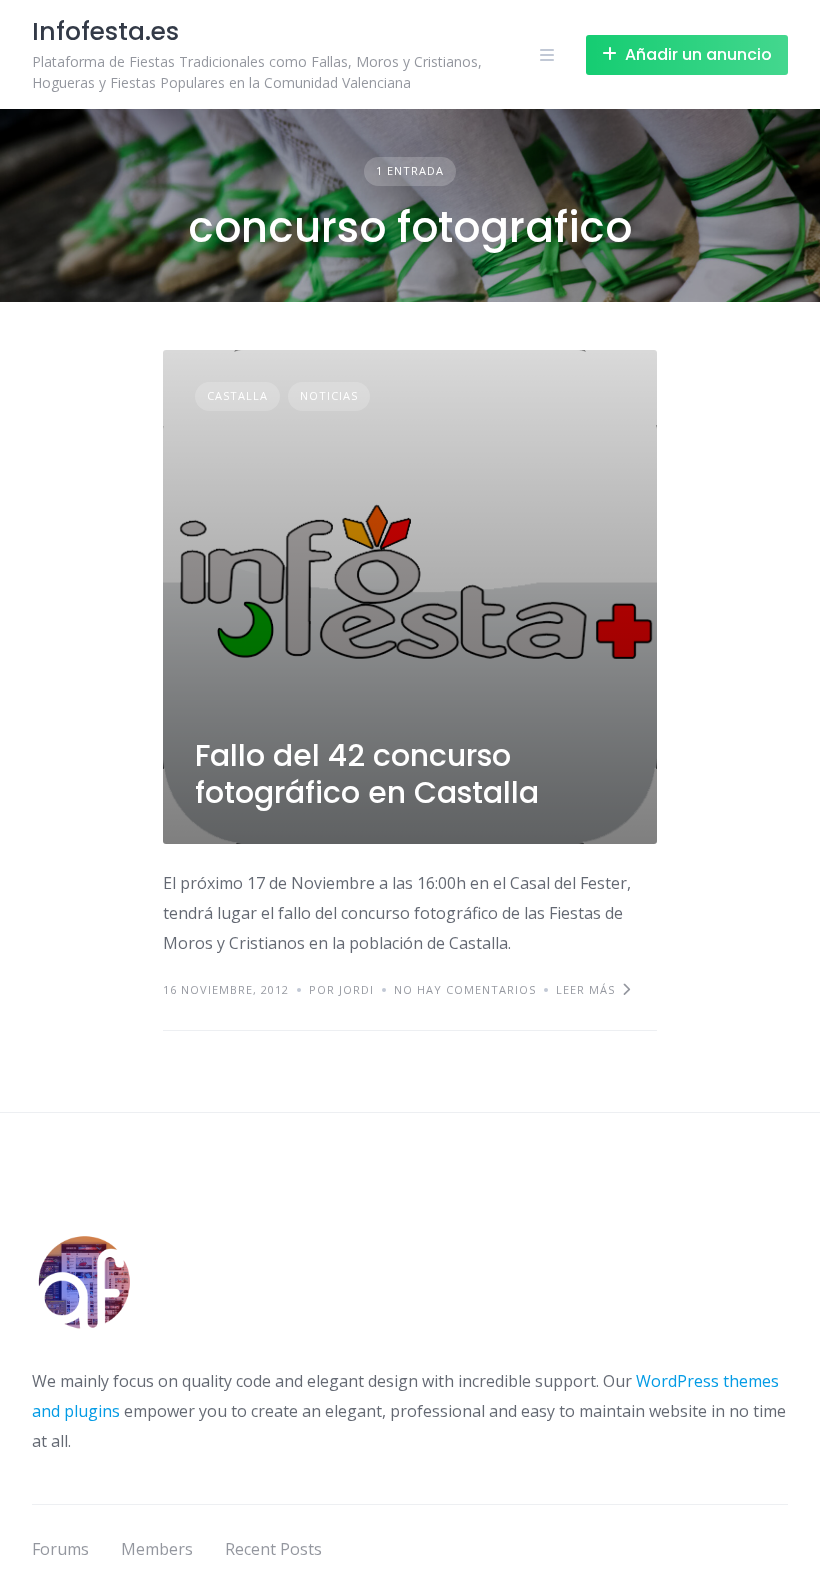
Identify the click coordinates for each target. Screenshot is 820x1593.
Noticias (329, 395)
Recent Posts (273, 1549)
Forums (60, 1549)
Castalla (237, 395)
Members (157, 1549)
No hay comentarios (465, 989)
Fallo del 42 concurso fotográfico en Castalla (367, 774)
